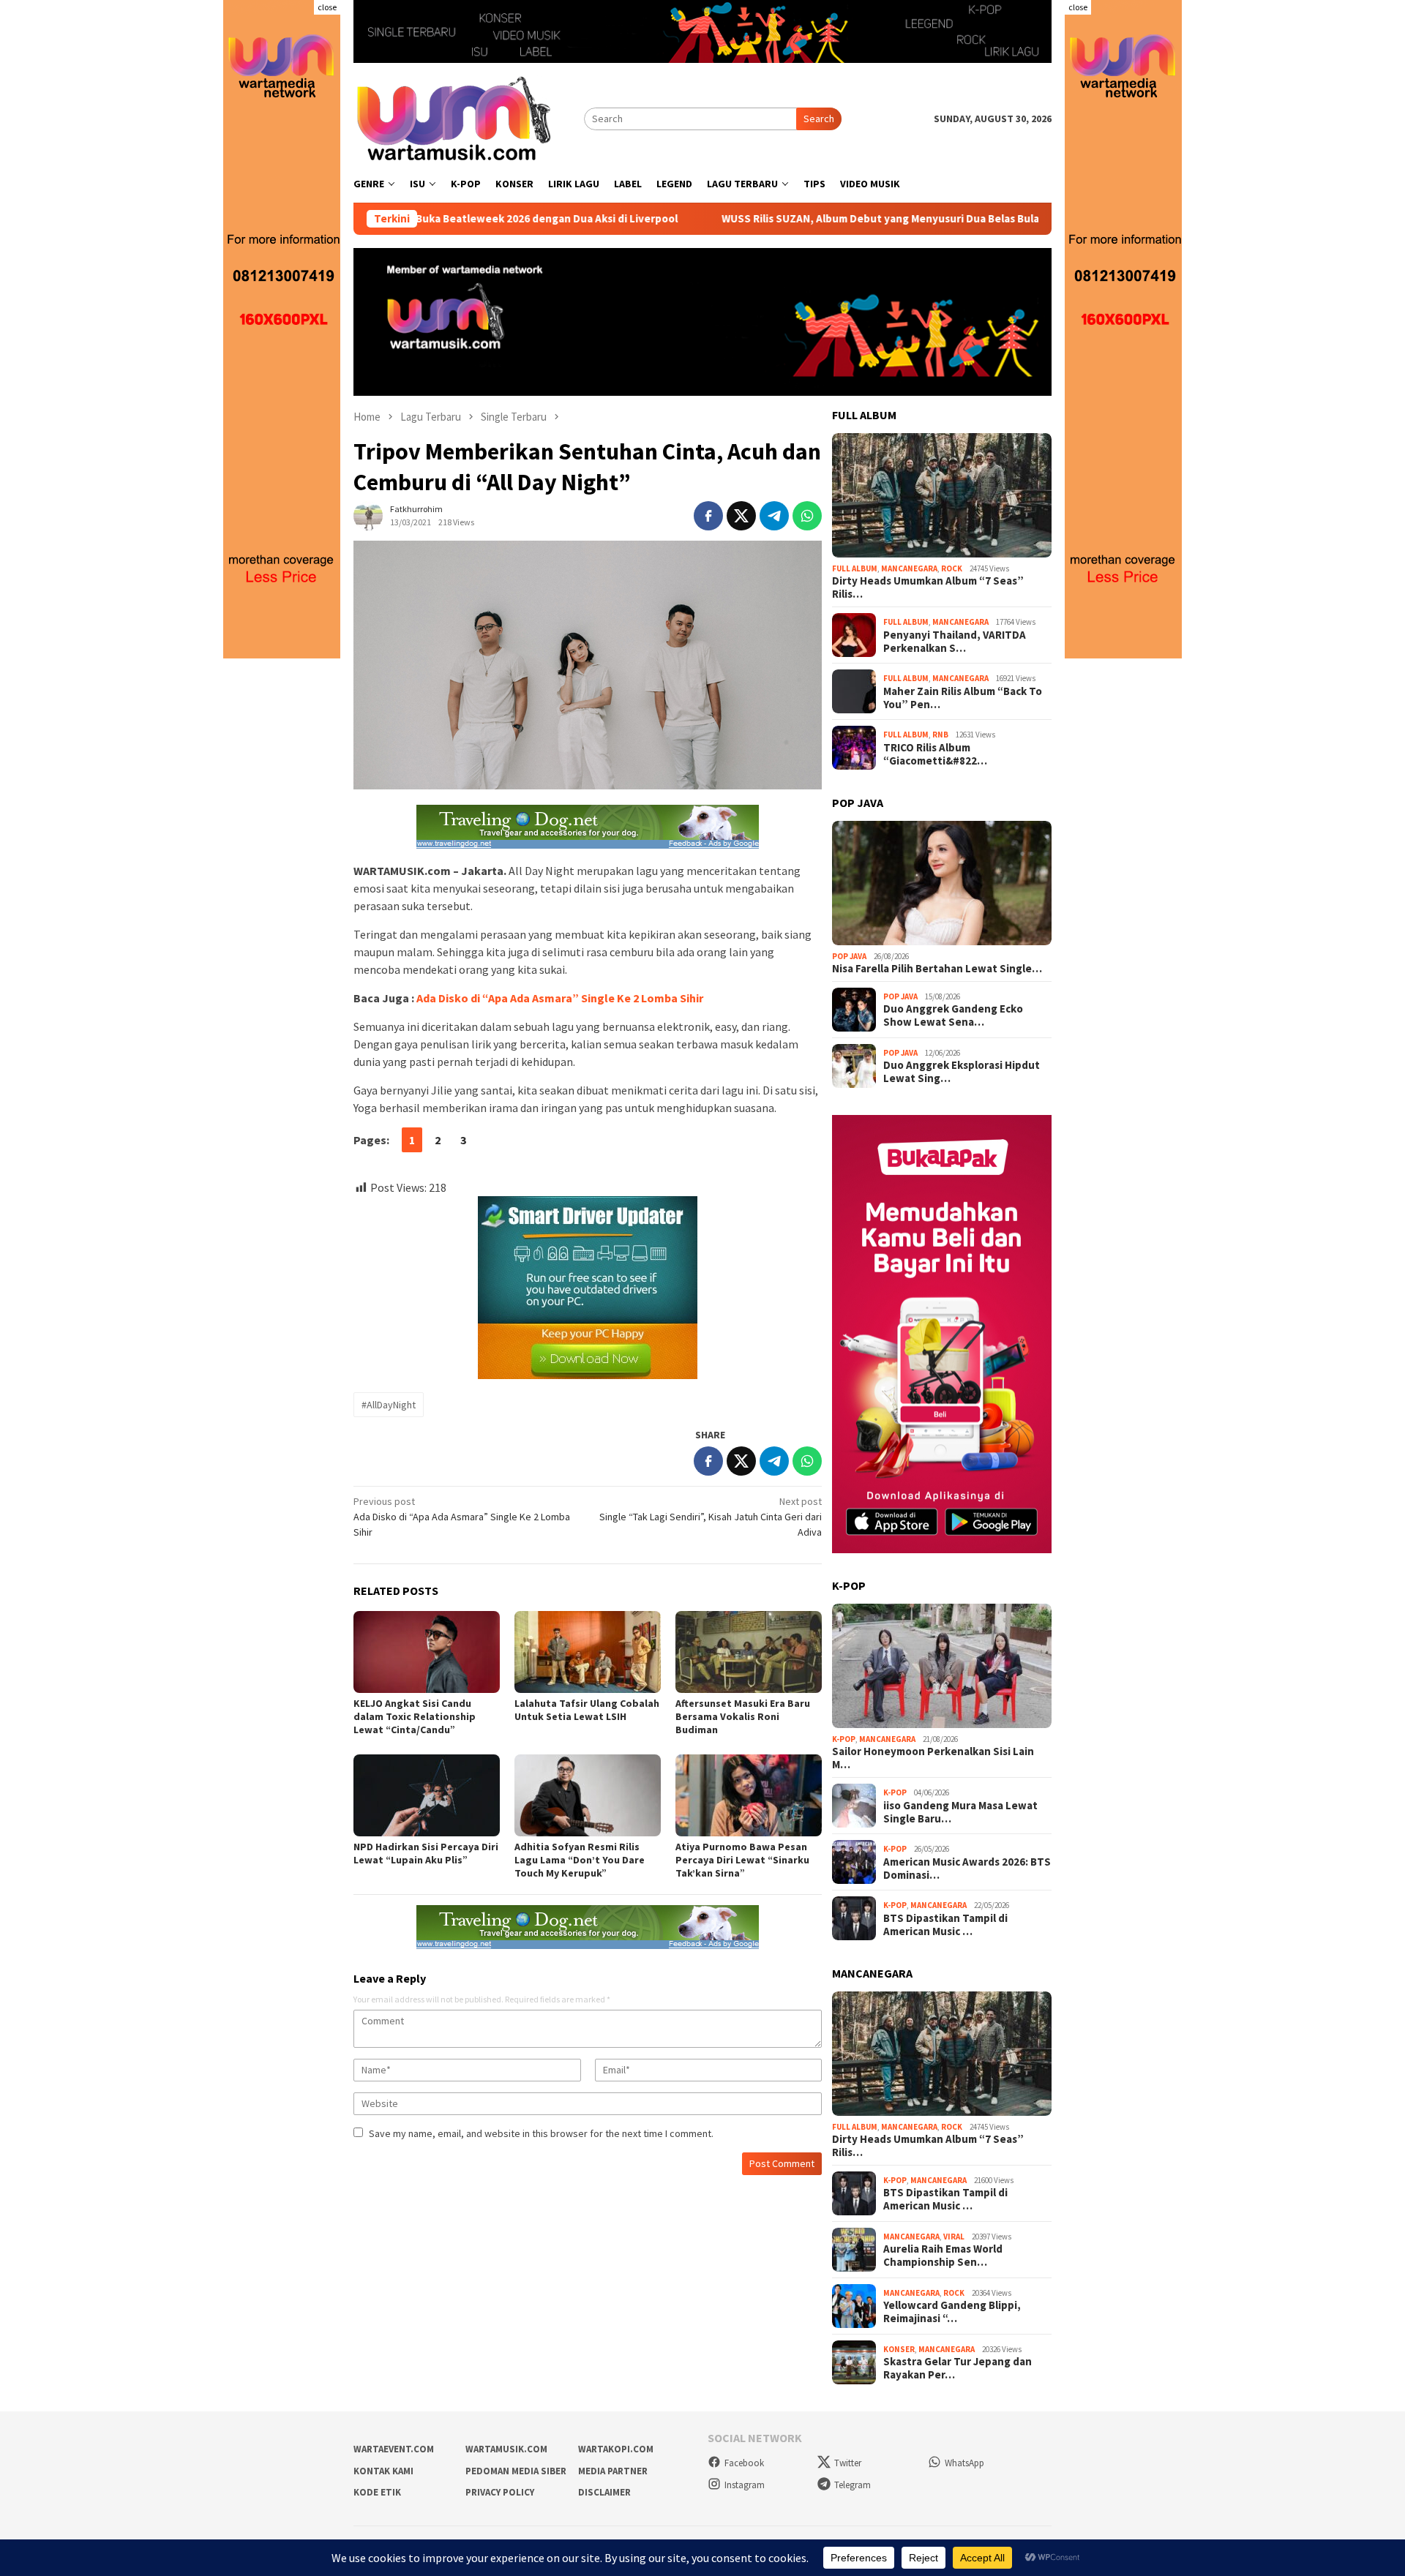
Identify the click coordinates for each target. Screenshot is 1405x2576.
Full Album (855, 568)
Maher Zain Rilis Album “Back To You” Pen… (963, 698)
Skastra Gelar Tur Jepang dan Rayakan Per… (958, 2368)
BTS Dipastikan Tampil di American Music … (945, 1925)
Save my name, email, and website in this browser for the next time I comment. (541, 2133)
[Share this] (708, 516)
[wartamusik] (456, 118)
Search (819, 119)
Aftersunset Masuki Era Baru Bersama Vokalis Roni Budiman (743, 1716)
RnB (940, 735)
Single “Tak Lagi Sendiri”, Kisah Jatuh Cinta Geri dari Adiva (711, 1517)
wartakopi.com (616, 2449)
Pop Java (849, 956)
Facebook (744, 2463)
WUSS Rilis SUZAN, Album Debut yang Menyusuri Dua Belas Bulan (776, 219)
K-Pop (844, 1739)
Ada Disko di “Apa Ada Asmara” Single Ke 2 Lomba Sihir (560, 998)
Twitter (848, 2463)
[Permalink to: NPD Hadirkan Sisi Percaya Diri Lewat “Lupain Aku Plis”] (427, 1795)
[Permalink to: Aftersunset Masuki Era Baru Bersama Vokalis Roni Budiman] (749, 1652)
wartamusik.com (506, 2449)
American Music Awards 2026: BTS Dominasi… (967, 1869)
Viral (954, 2237)
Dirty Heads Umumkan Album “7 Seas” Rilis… (928, 587)
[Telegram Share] (774, 516)
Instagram (745, 2485)
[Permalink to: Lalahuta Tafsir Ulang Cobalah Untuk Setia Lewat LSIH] (588, 1652)
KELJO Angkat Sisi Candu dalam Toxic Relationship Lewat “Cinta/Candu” (415, 1716)
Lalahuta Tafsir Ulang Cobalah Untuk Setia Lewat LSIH (587, 1710)
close (327, 7)
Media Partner (613, 2471)
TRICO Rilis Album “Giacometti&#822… (935, 754)
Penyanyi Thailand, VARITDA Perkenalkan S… (955, 642)
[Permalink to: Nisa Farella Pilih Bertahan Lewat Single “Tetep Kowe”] (942, 883)
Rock (952, 568)
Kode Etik (377, 2492)
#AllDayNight (389, 1405)
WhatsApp (964, 2463)
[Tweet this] (741, 516)
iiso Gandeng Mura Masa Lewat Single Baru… (960, 1812)
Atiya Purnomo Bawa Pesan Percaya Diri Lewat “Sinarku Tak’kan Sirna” (742, 1860)
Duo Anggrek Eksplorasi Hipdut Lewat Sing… (962, 1072)
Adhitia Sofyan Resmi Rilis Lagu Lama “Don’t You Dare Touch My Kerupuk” (580, 1860)
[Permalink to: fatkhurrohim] (368, 515)
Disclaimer (604, 2492)
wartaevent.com (394, 2449)
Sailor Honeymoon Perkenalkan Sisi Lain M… (933, 1758)
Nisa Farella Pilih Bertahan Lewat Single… (937, 969)
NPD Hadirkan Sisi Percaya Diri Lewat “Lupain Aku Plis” (426, 1853)
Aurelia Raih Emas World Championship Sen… (943, 2256)
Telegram (853, 2485)
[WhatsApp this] (807, 516)
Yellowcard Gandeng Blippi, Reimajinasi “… (952, 2312)
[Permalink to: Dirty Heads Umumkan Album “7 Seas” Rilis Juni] (942, 495)
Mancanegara (909, 568)
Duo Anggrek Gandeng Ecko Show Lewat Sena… (953, 1015)
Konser (899, 2349)
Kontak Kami (383, 2471)
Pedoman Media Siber (516, 2471)
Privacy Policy (500, 2492)
